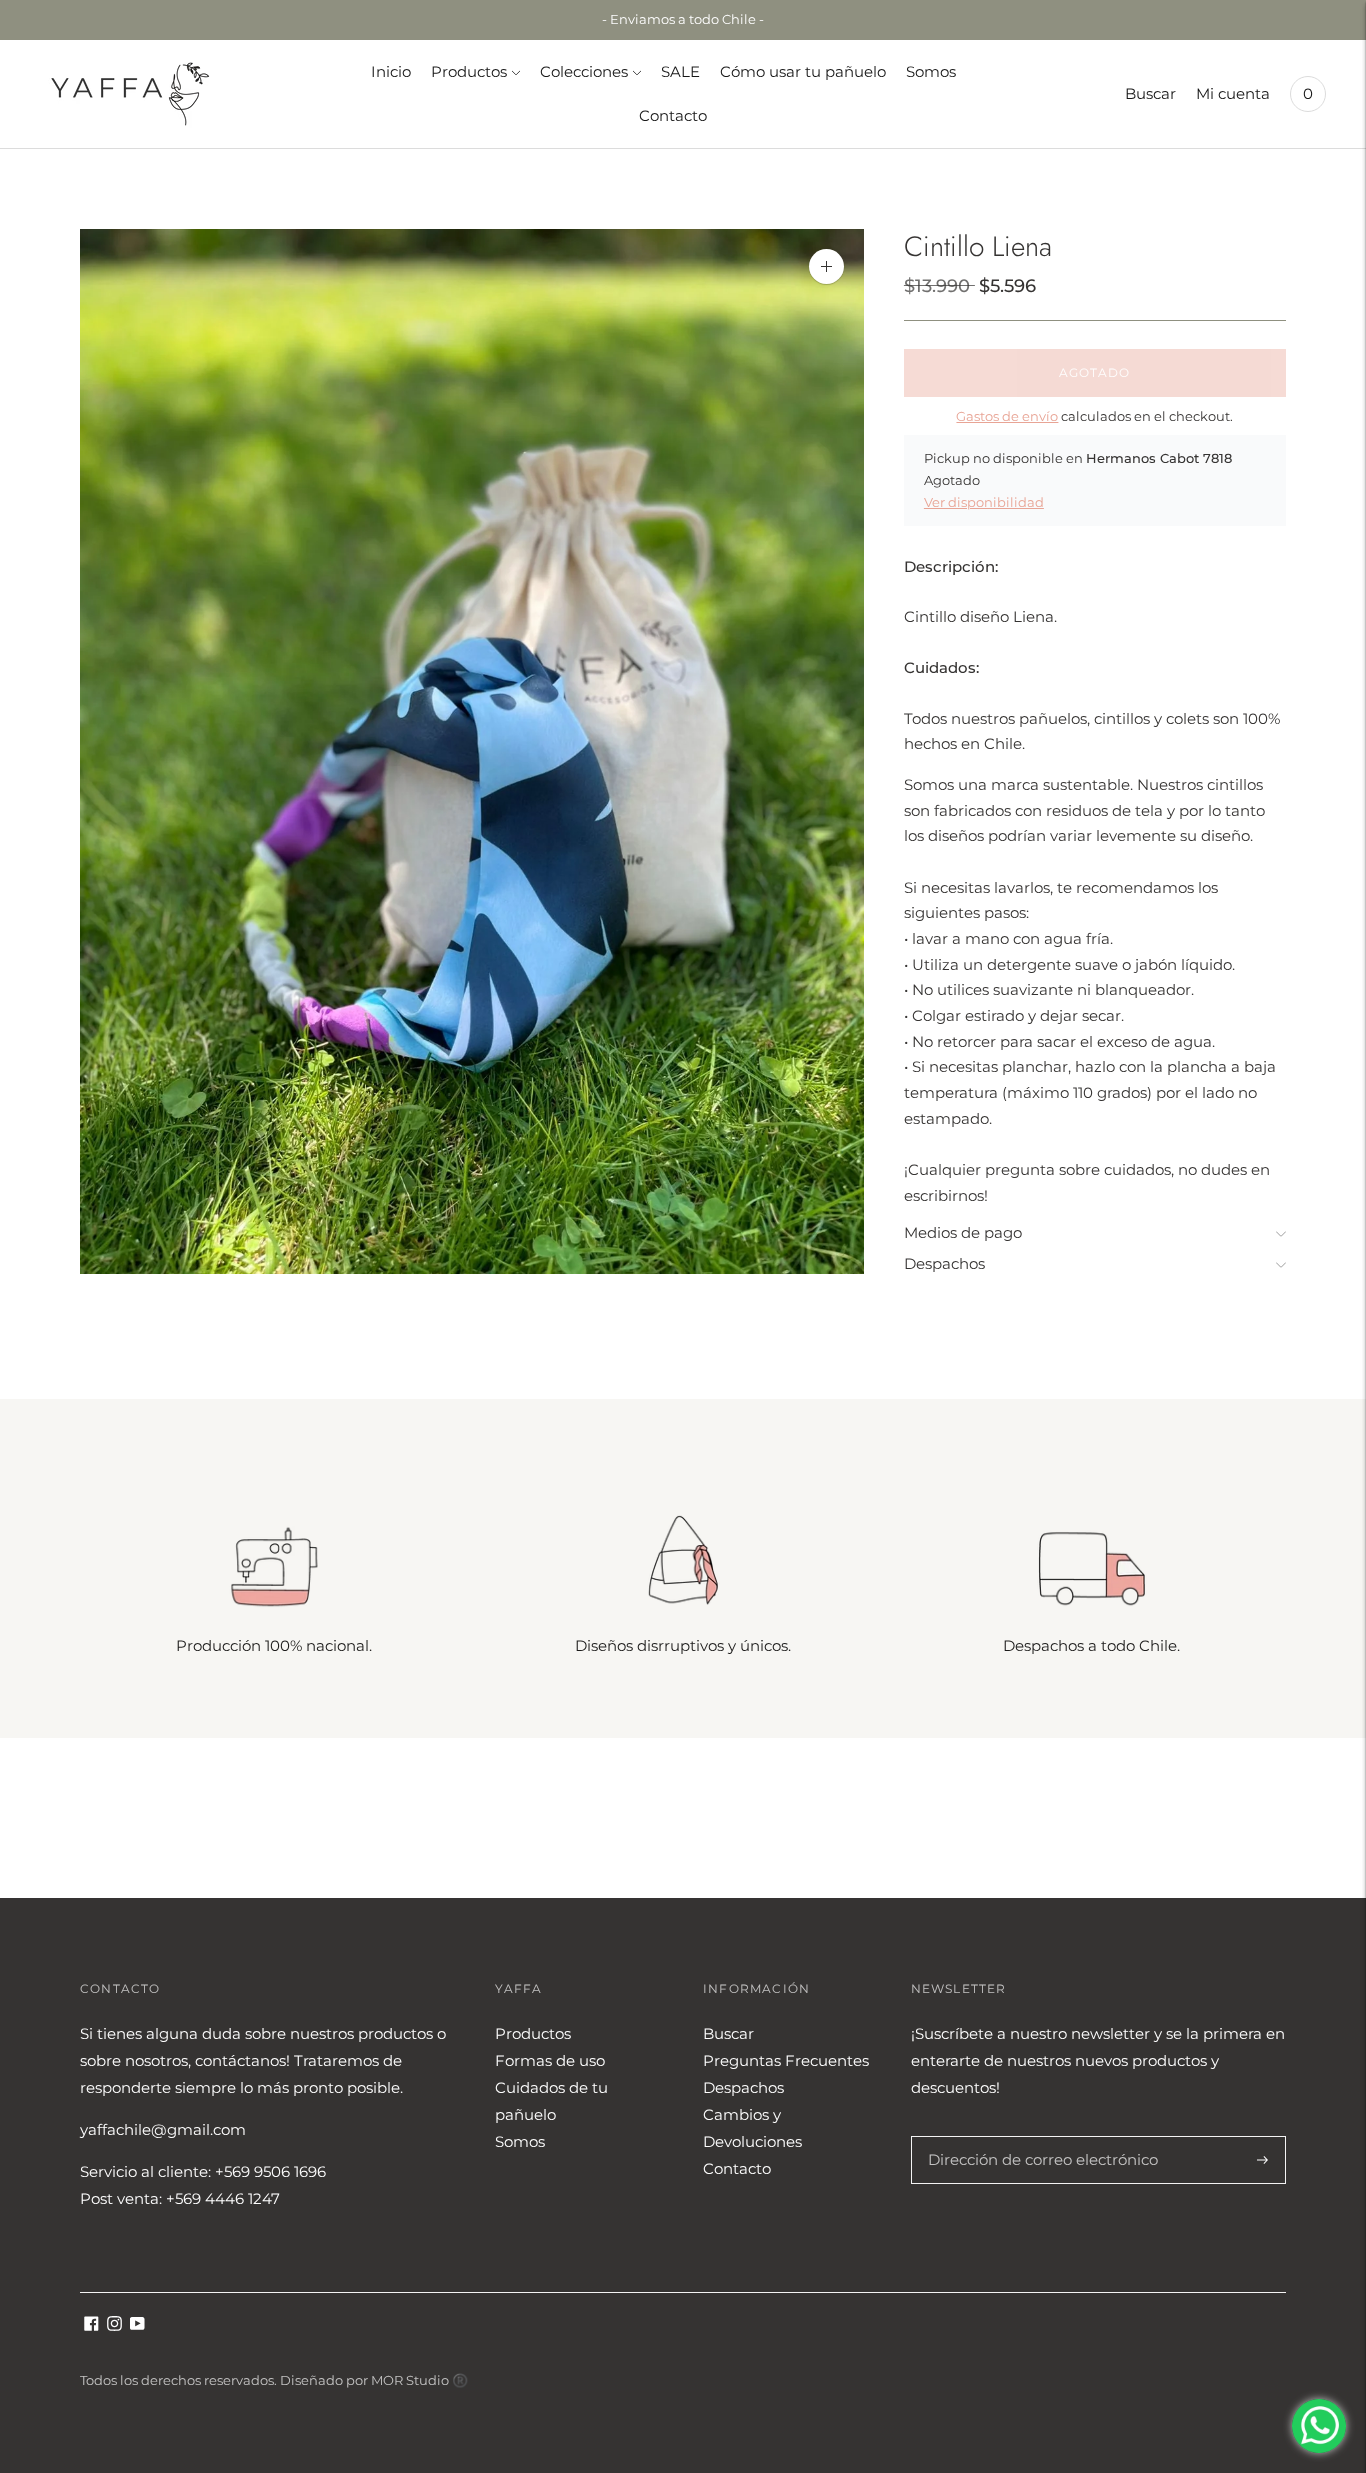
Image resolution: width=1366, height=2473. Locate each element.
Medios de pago (963, 1232)
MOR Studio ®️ (419, 2380)
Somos (931, 71)
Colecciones (584, 71)
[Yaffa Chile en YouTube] (137, 2325)
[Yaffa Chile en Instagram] (114, 2325)
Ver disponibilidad (984, 502)
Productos (469, 71)
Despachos (944, 1263)
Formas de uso (550, 2060)
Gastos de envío (1007, 416)
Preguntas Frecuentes (786, 2060)
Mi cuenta (1233, 93)
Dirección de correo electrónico (1032, 2136)
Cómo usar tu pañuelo (803, 71)
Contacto (673, 115)
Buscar (1150, 93)
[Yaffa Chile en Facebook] (91, 2325)
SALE (680, 71)
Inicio (391, 71)
